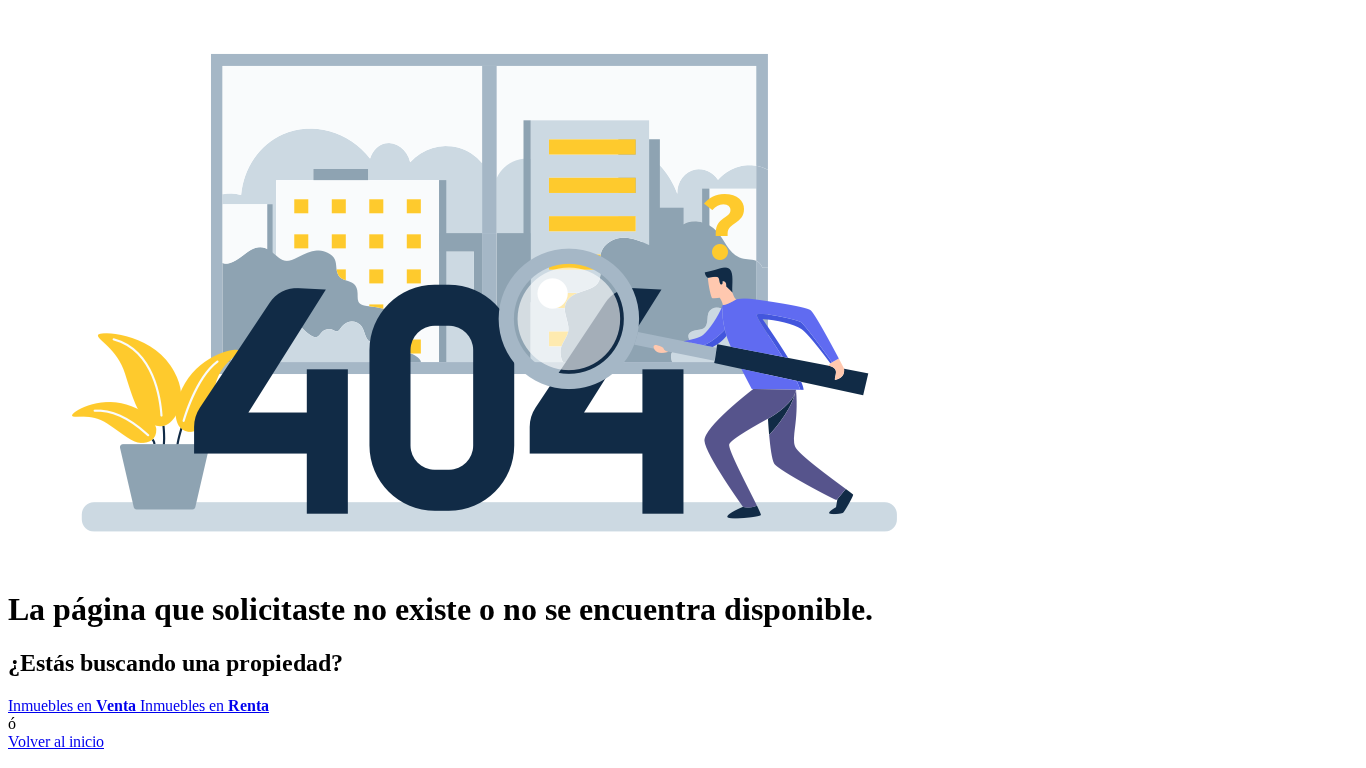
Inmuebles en (72, 705)
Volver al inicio (56, 741)
